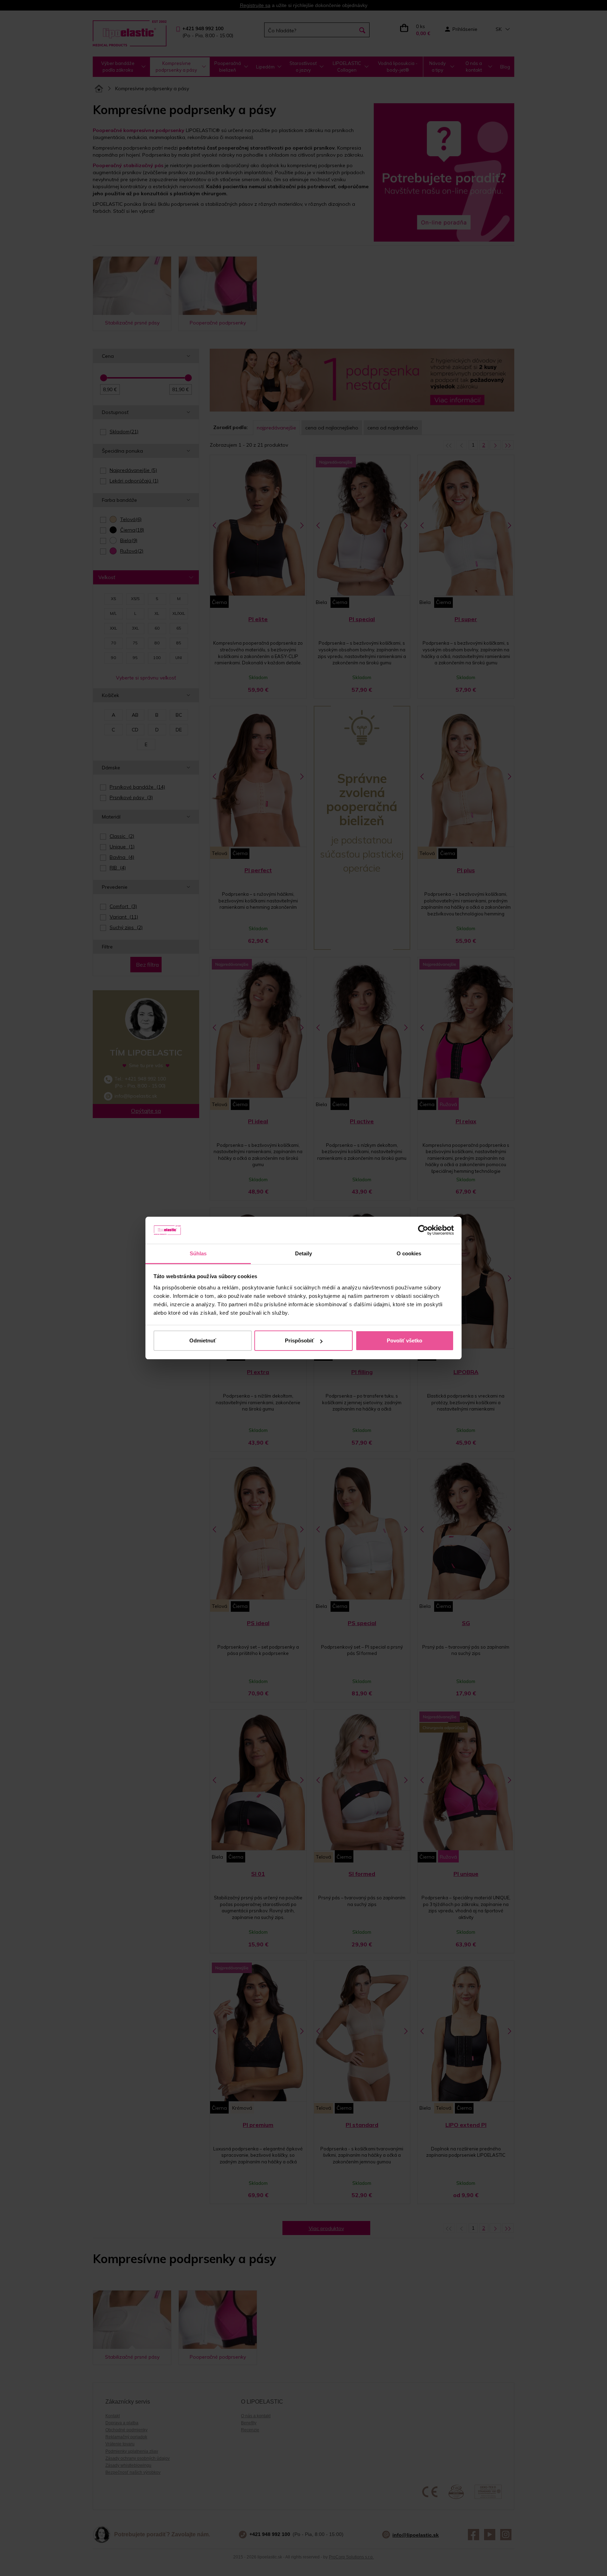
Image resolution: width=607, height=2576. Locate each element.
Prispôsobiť (299, 1340)
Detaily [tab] (304, 1253)
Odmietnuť (203, 1340)
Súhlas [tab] (198, 1253)
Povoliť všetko (404, 1340)
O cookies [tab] (409, 1253)
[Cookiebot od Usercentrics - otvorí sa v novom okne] (423, 1230)
